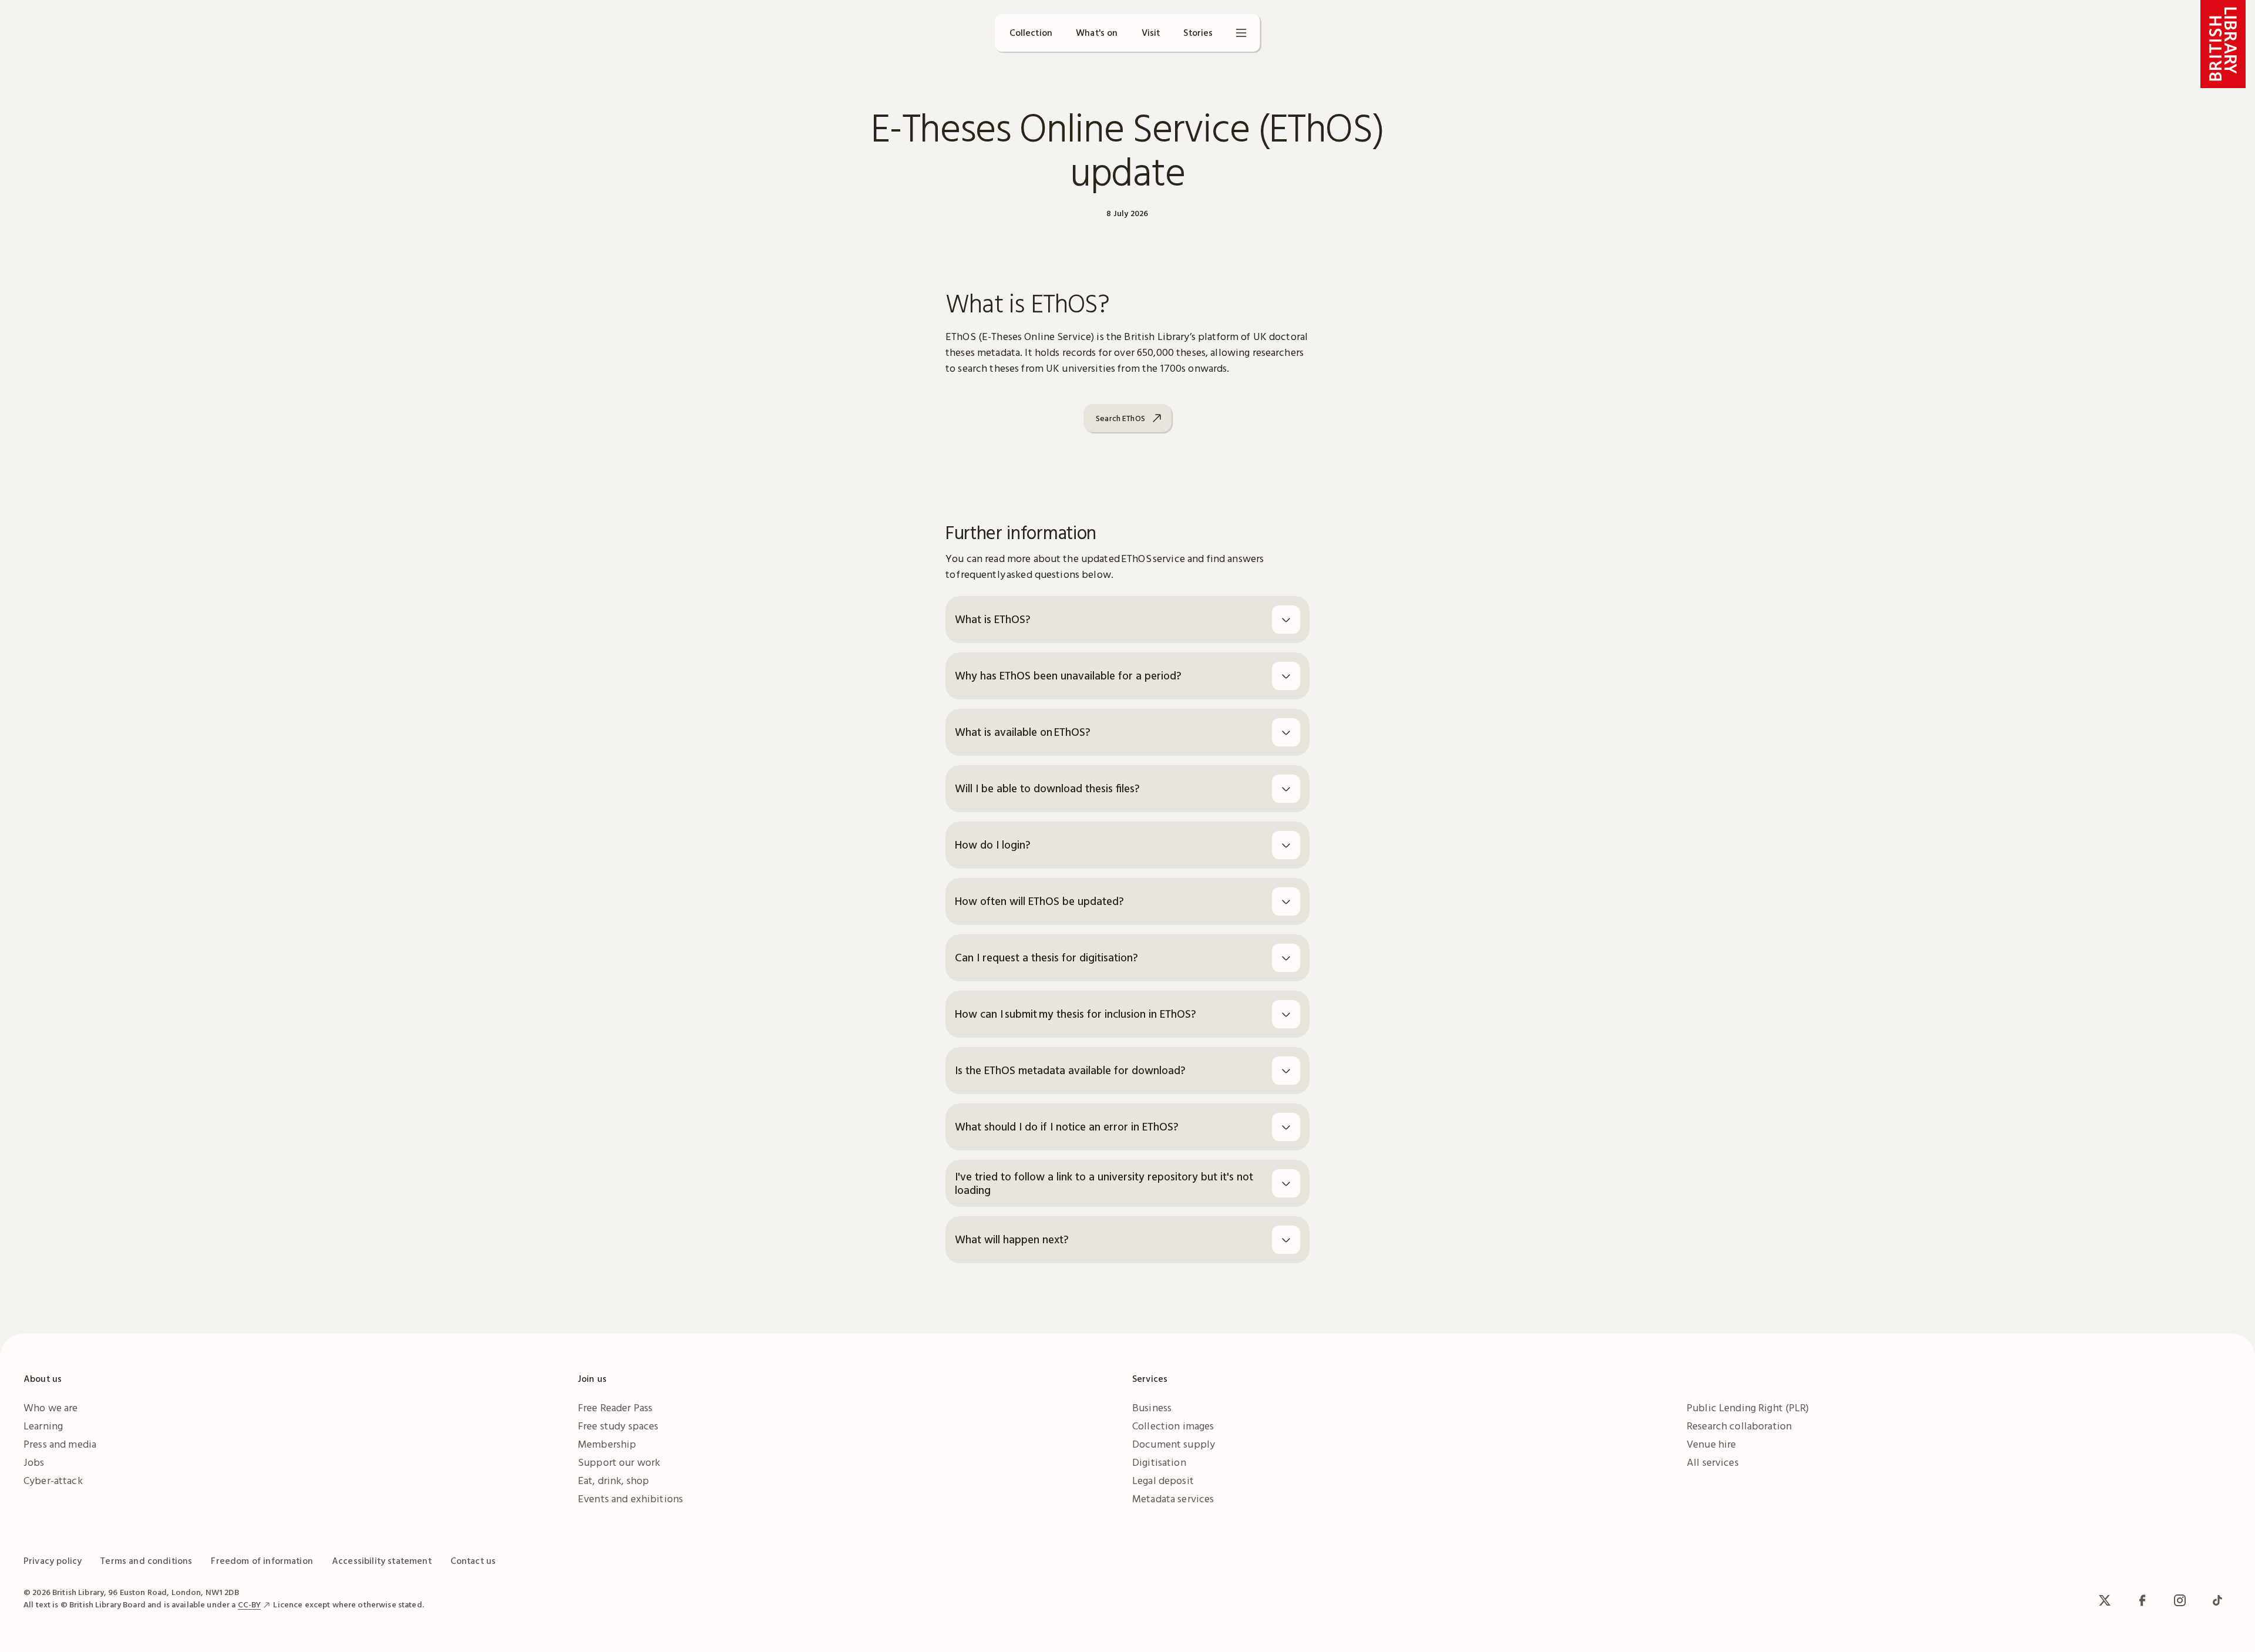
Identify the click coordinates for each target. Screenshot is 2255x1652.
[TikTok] (2217, 1600)
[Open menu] (1241, 33)
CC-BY (250, 1604)
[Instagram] (2180, 1600)
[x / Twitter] (2105, 1600)
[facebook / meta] (2142, 1600)
